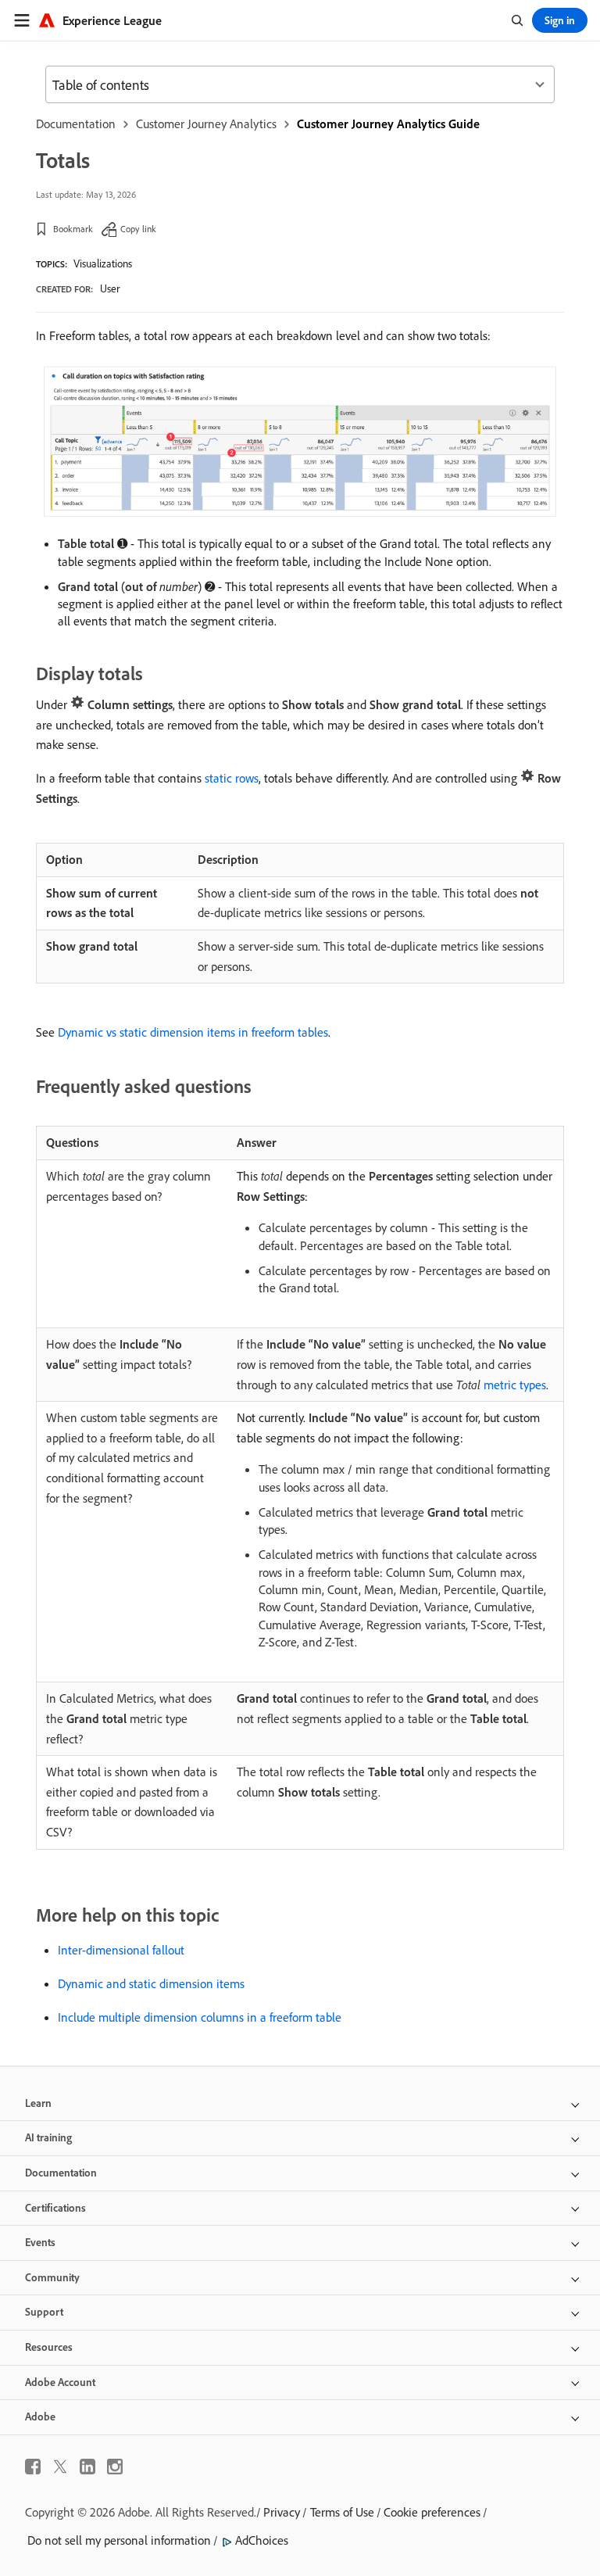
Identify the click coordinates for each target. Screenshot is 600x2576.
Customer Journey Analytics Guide (388, 124)
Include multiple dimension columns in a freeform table (200, 2017)
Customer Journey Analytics (206, 124)
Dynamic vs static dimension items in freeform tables (193, 1032)
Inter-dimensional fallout (121, 1950)
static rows (232, 778)
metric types (501, 1385)
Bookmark (73, 229)
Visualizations (103, 263)
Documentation (76, 124)
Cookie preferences (432, 2512)
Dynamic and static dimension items (151, 1983)
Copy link (138, 229)
